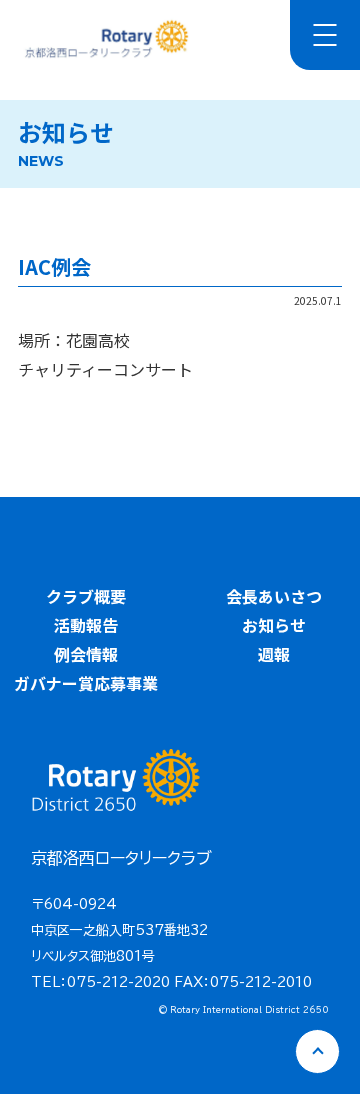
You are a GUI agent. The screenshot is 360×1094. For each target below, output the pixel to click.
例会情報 (86, 654)
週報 (274, 654)
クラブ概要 (86, 596)
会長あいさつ (274, 596)
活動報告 (86, 625)
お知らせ (274, 625)
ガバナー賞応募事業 (86, 683)
